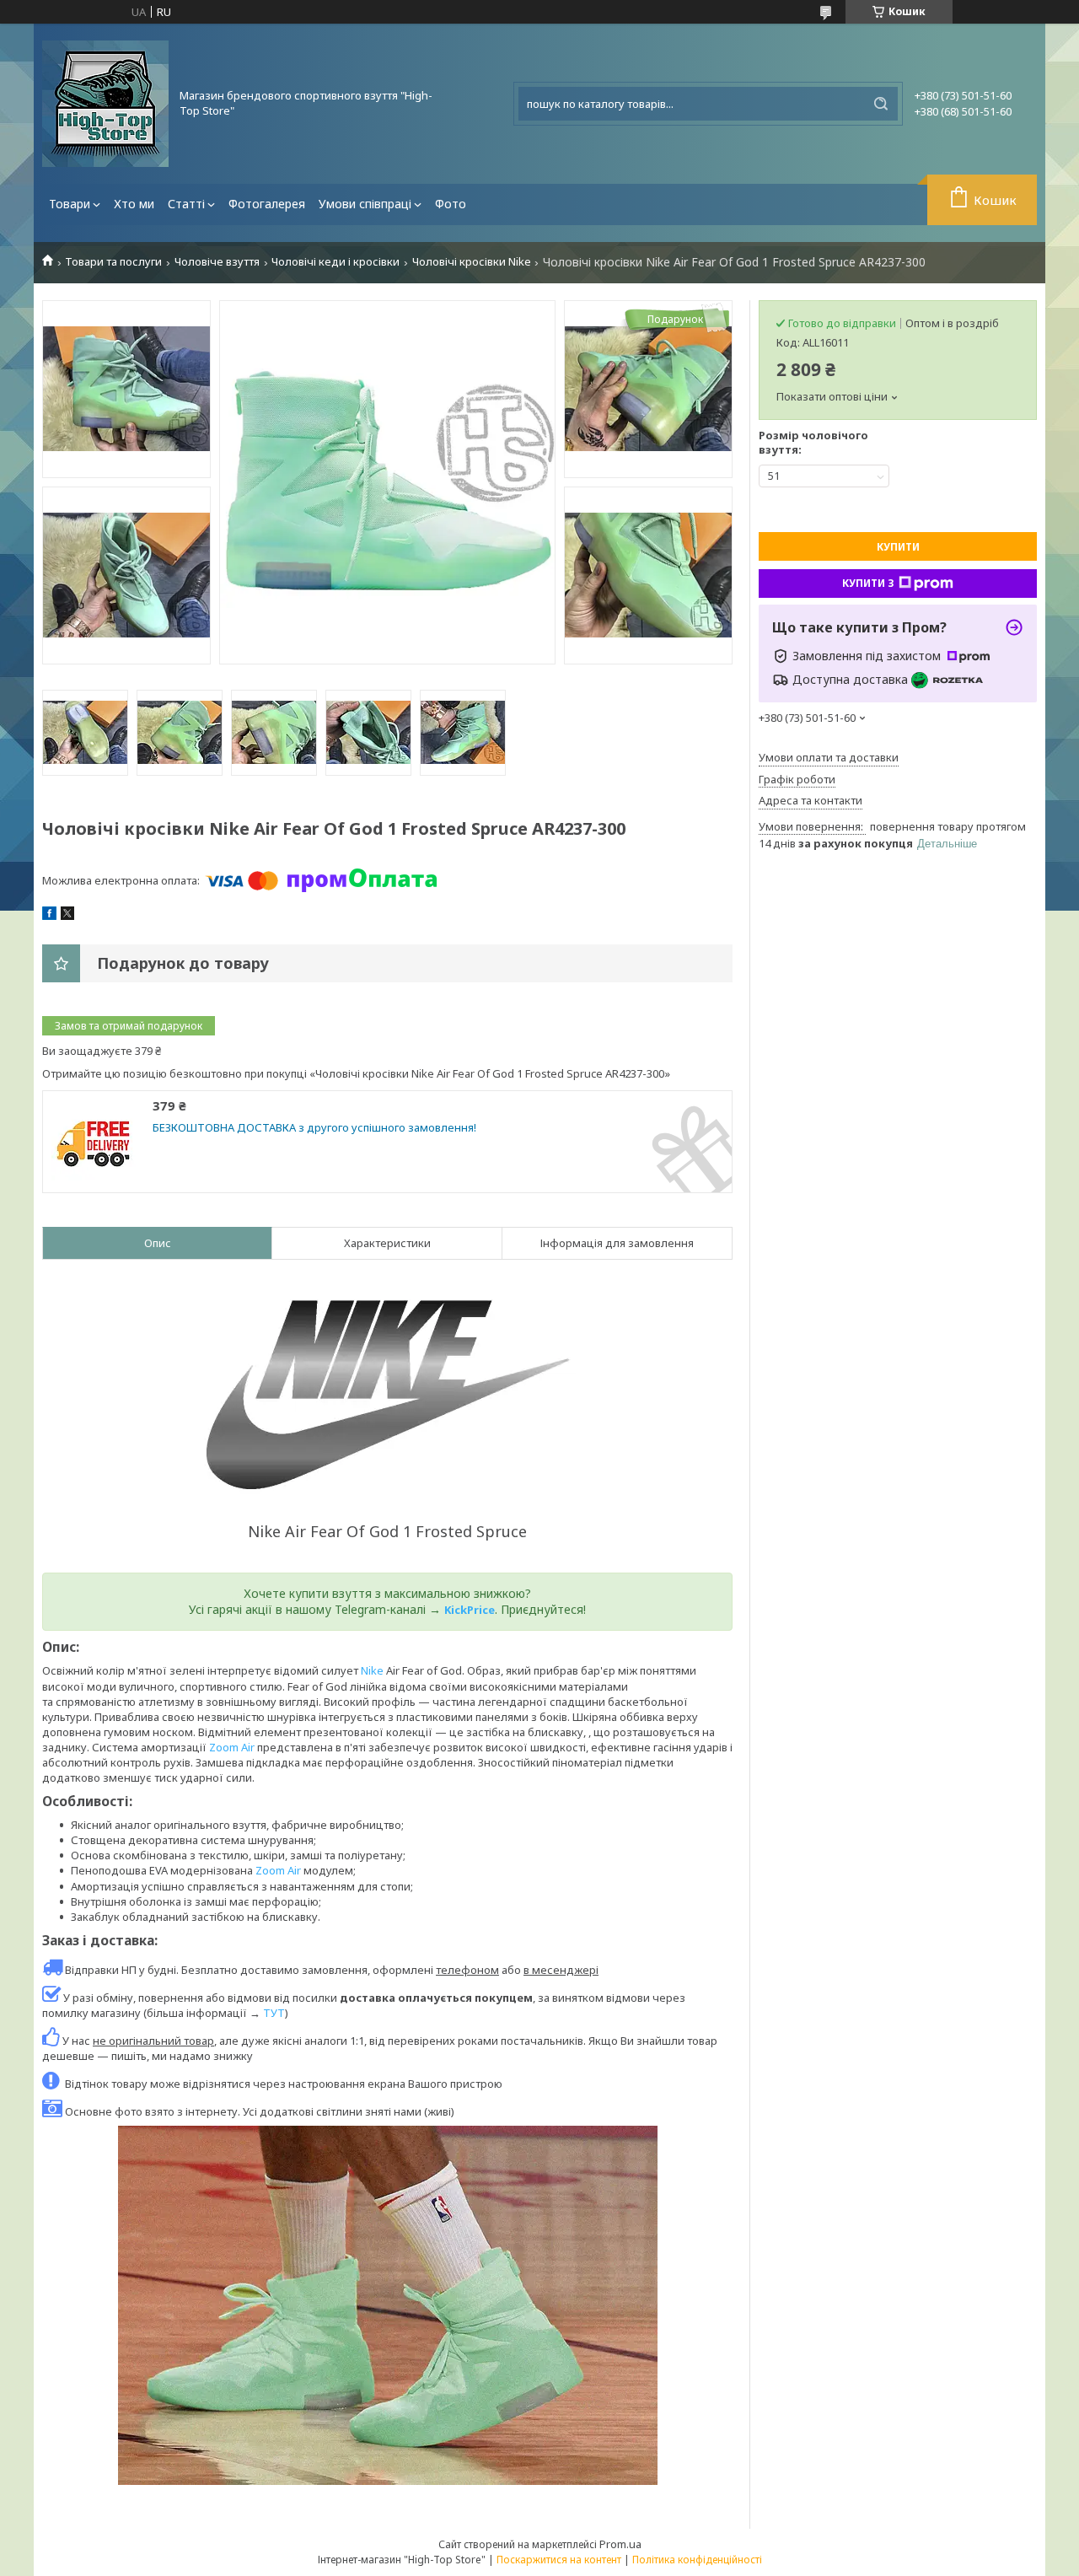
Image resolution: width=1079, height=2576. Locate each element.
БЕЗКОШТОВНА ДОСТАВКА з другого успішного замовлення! (314, 1128)
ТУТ (274, 2013)
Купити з (868, 583)
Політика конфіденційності (697, 2560)
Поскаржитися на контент (559, 2560)
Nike (372, 1670)
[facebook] (49, 916)
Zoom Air (232, 1747)
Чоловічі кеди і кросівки (336, 262)
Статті (186, 204)
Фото (451, 204)
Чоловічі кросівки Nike (472, 262)
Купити (898, 547)
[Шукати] (881, 104)
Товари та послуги (113, 262)
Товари (70, 204)
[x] (67, 916)
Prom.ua (620, 2544)
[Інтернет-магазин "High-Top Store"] (105, 104)
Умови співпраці (365, 204)
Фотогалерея (267, 204)
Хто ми (134, 204)
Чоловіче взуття (217, 262)
